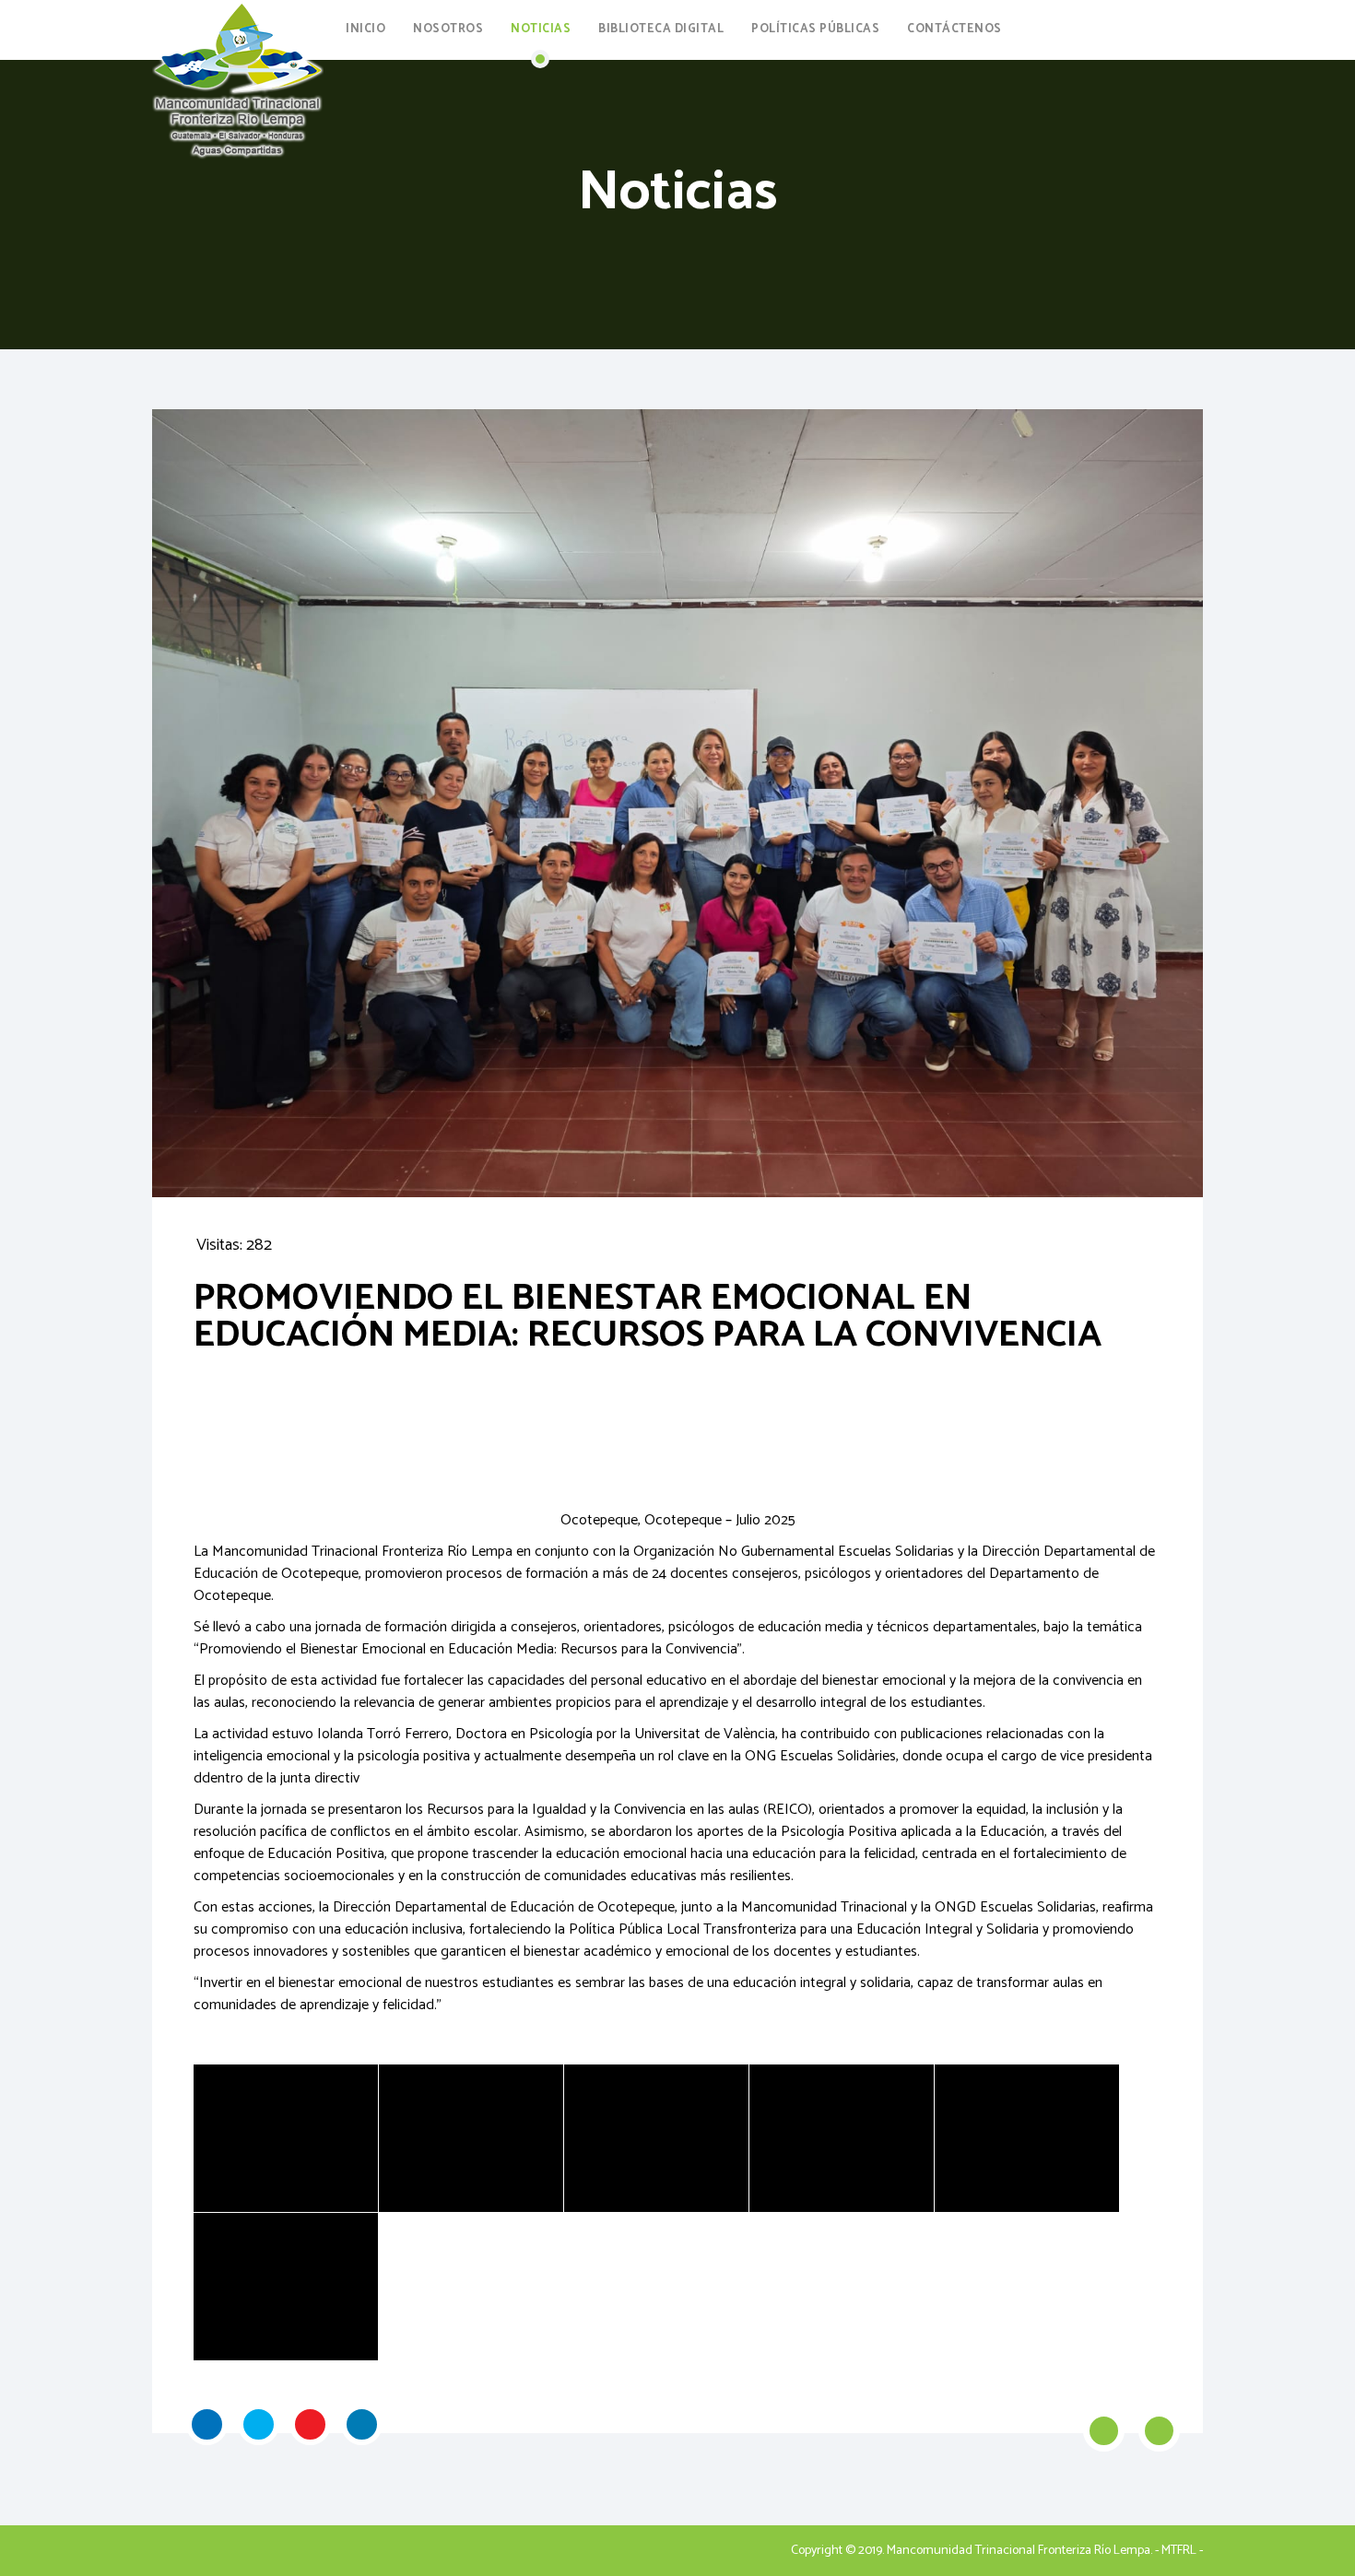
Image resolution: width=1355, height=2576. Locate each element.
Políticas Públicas (815, 29)
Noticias (541, 29)
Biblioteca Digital (661, 29)
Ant (1104, 2431)
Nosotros (448, 29)
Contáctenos (954, 29)
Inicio (365, 29)
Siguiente (1159, 2431)
